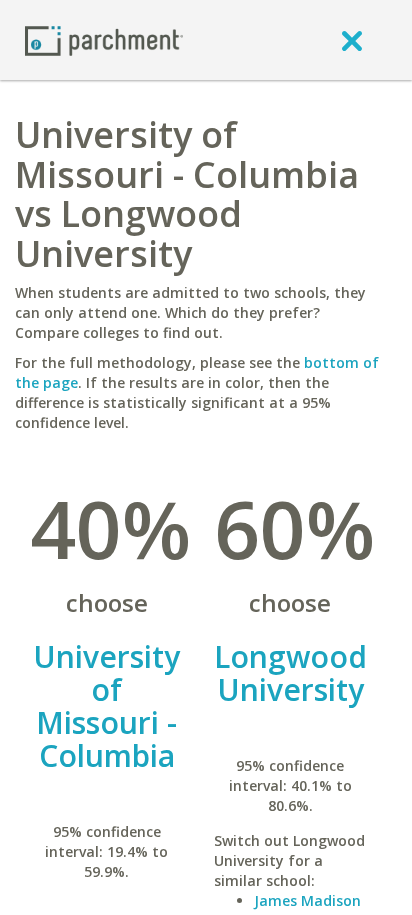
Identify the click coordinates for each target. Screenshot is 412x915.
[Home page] (104, 39)
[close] (352, 40)
